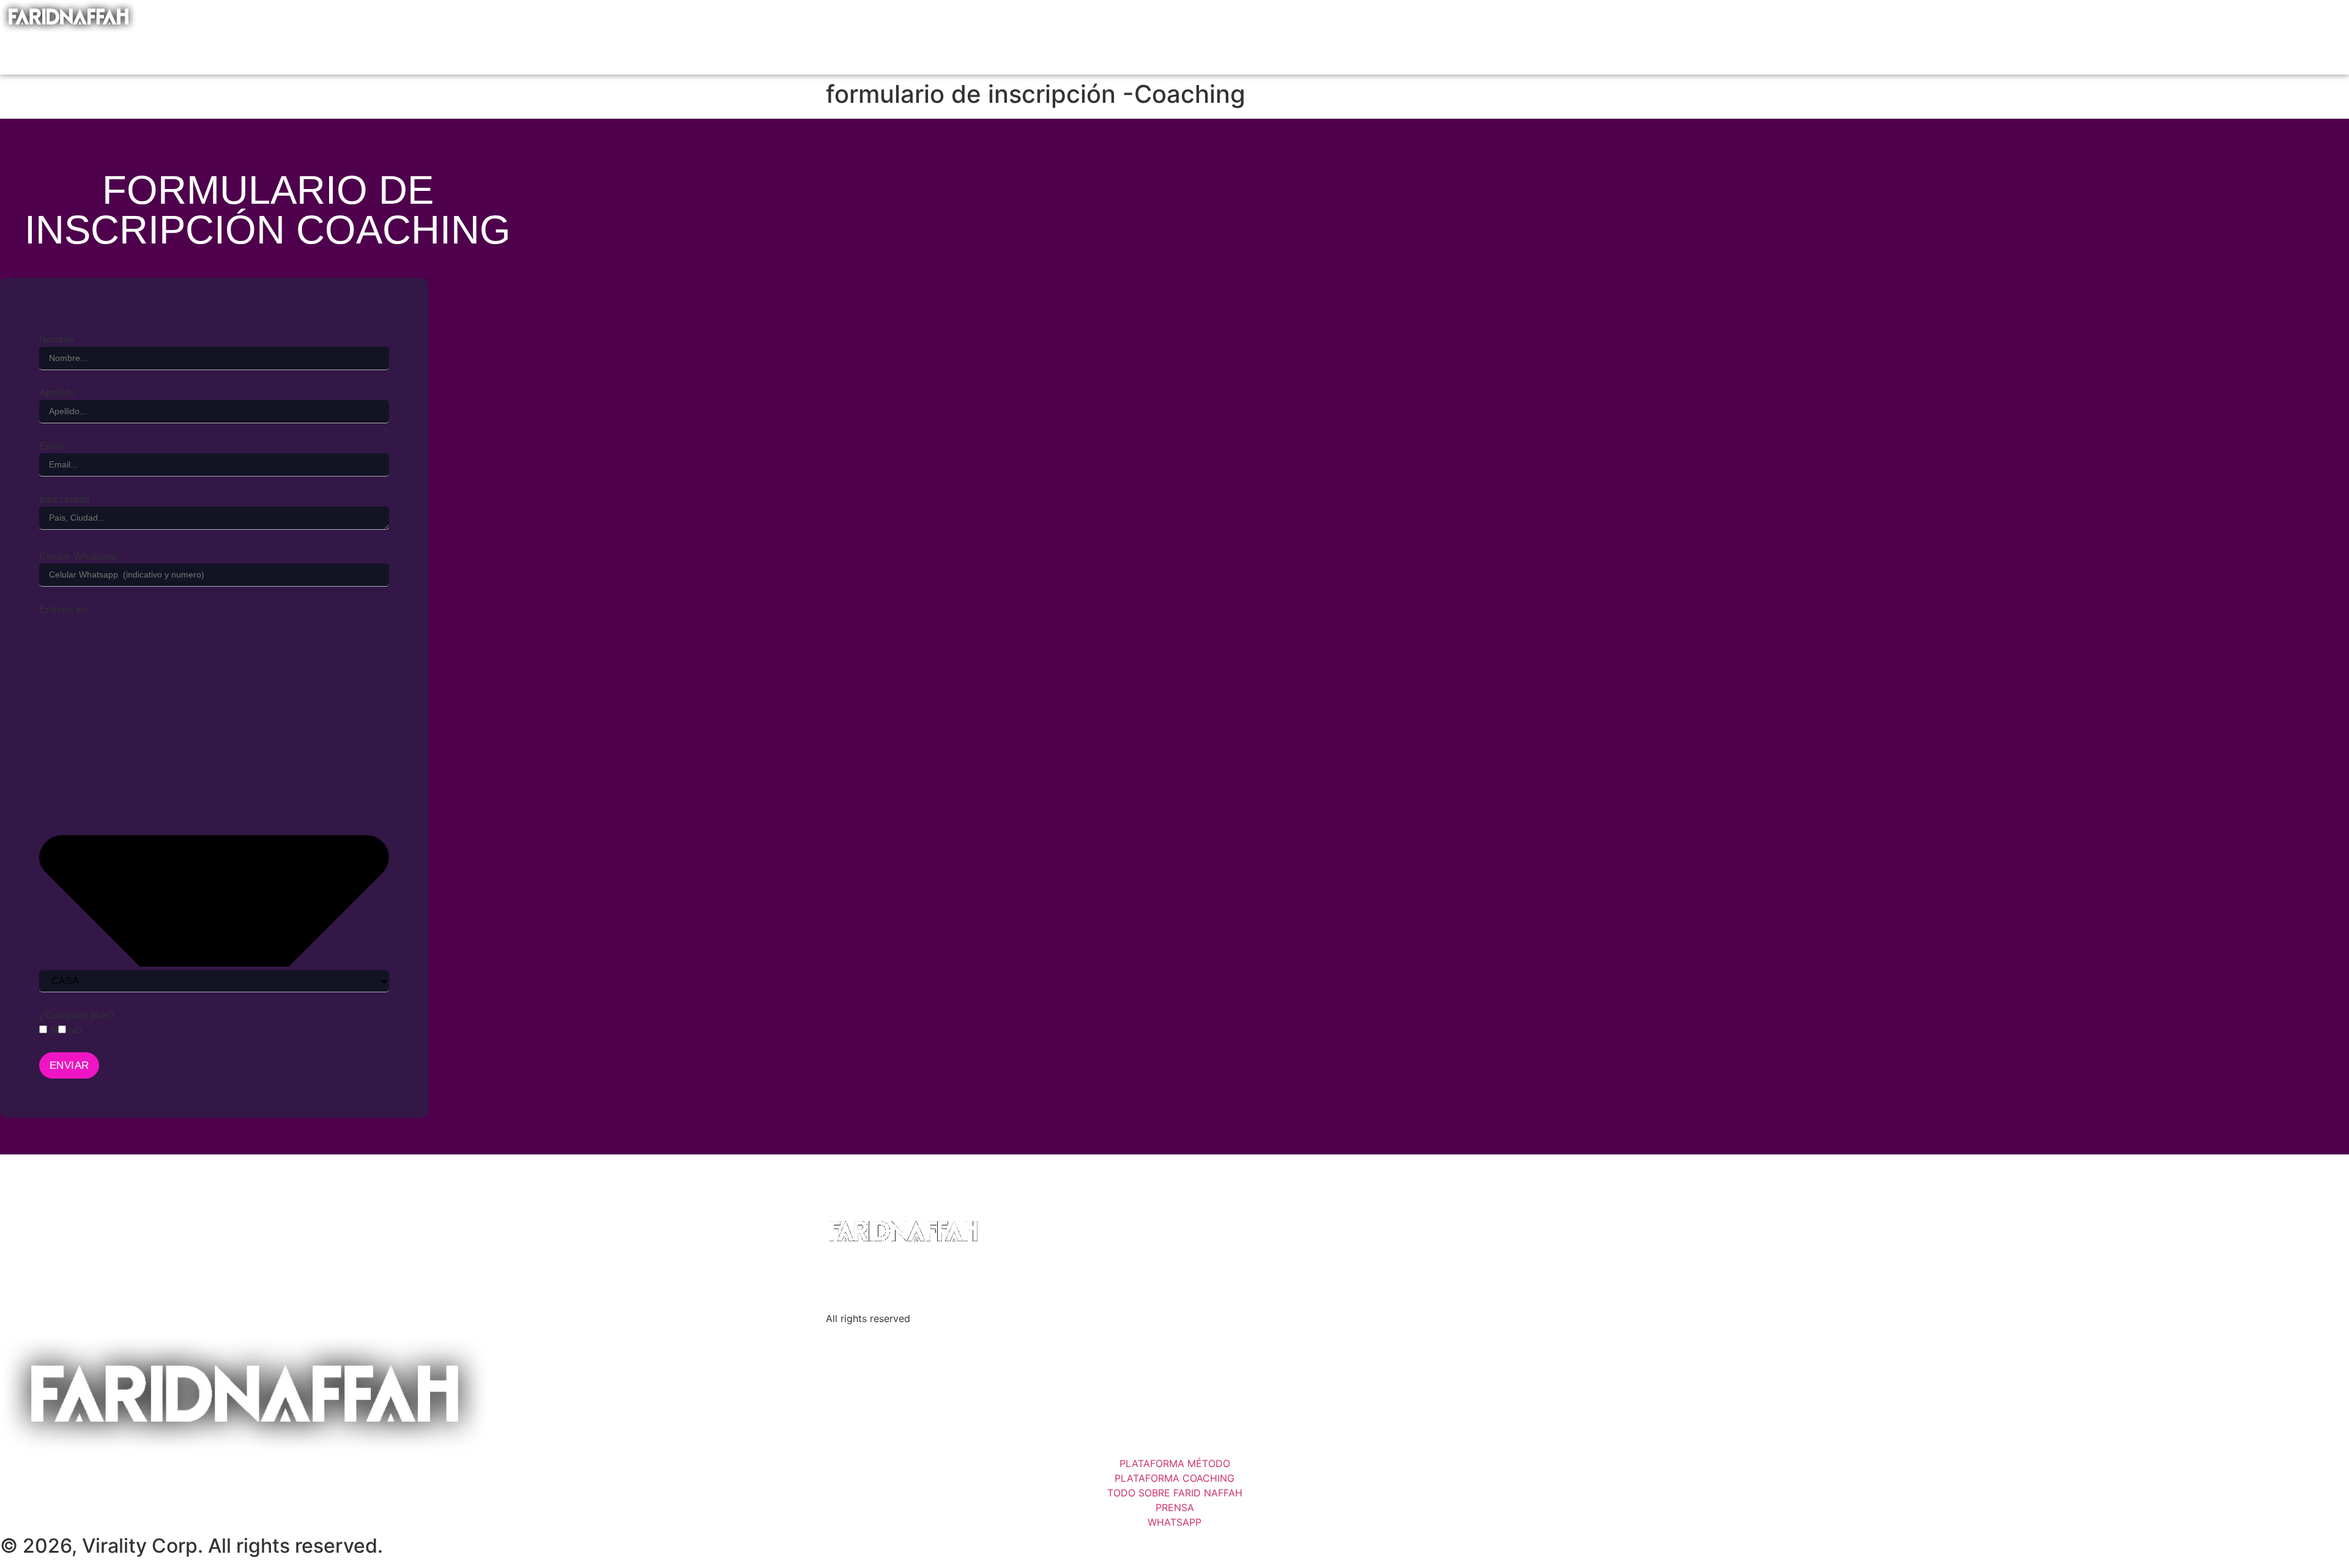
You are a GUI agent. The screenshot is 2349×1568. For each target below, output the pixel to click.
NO (76, 1030)
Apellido (57, 393)
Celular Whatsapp (78, 557)
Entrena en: (64, 610)
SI (54, 1030)
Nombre (57, 340)
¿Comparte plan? (77, 1016)
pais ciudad (64, 500)
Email (52, 447)
